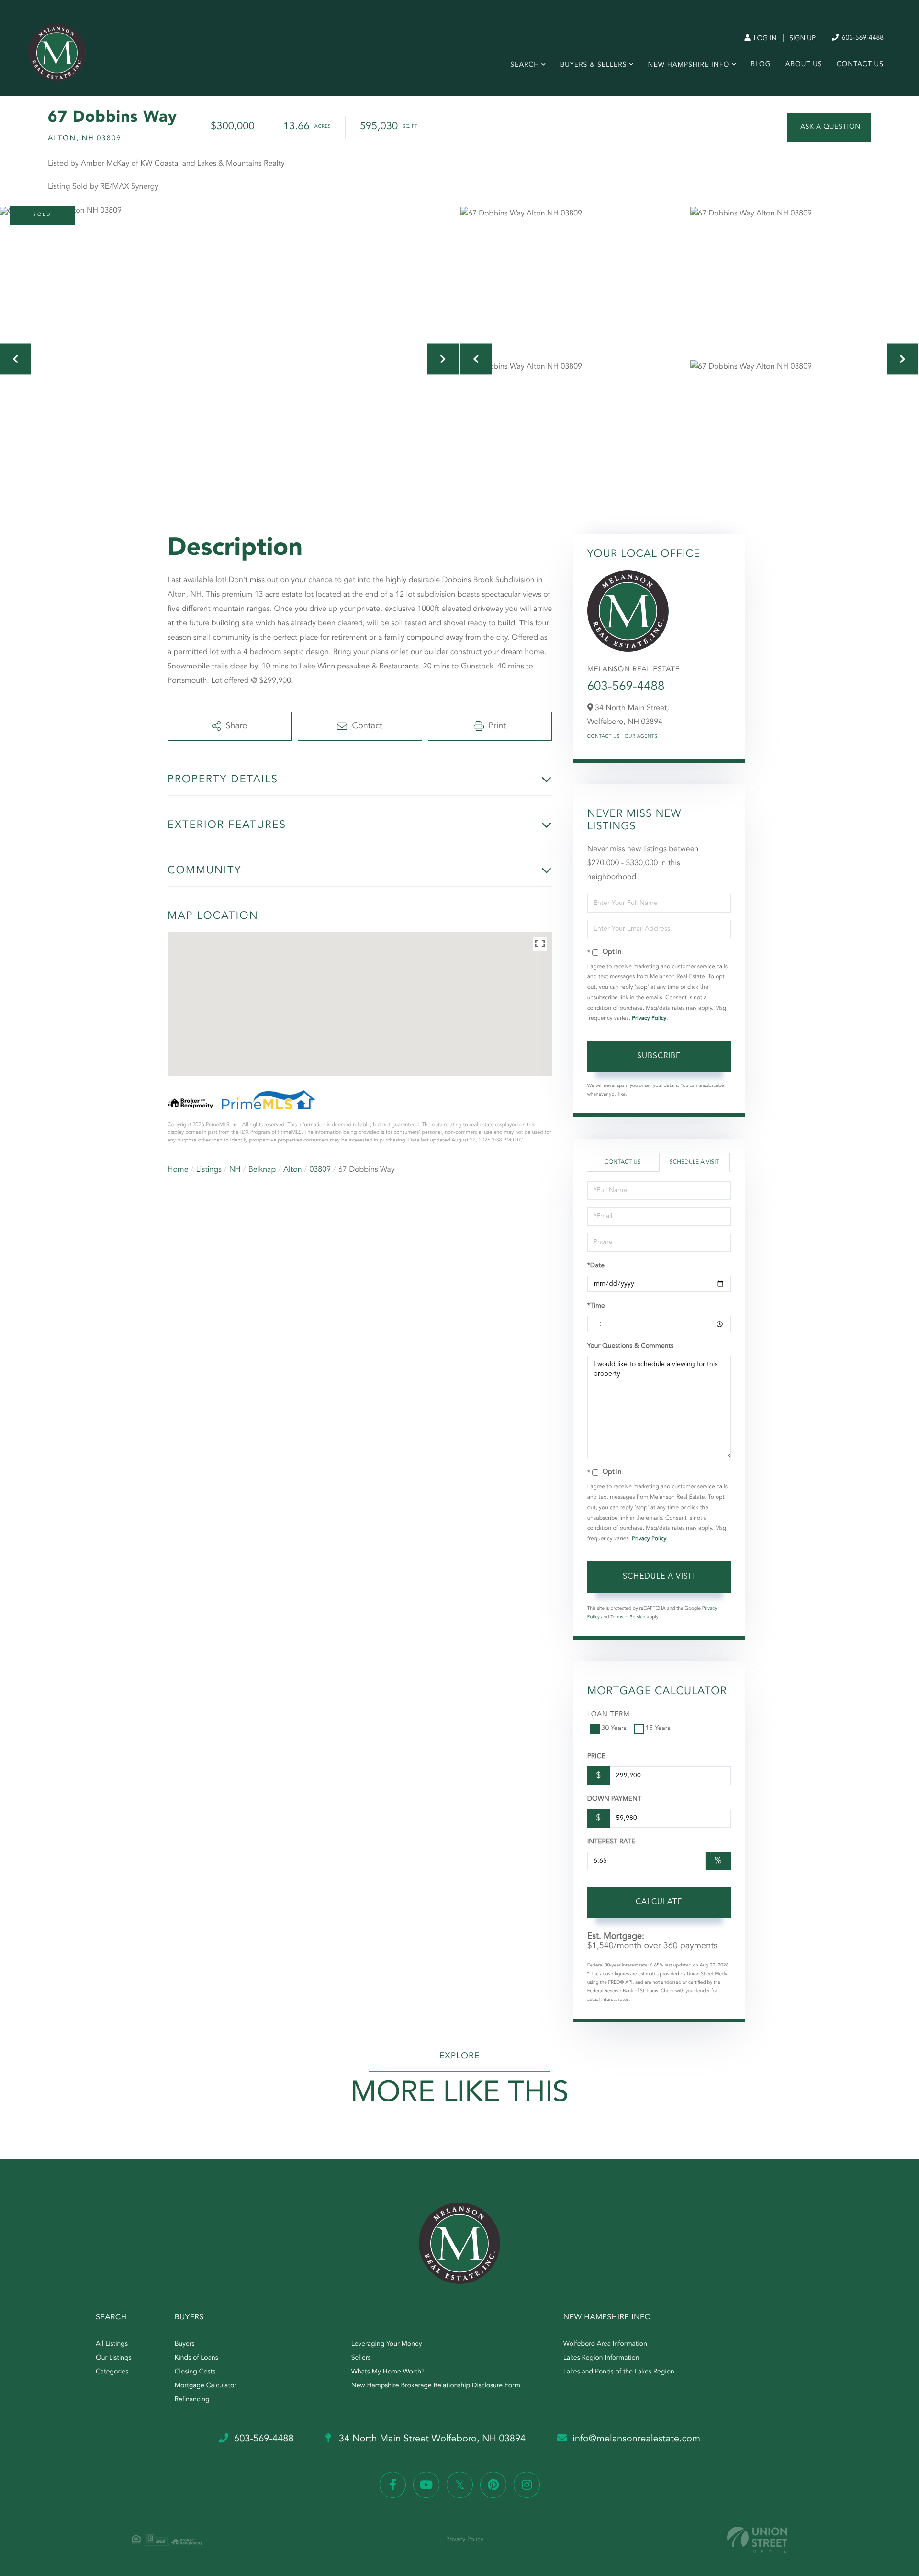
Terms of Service (628, 1617)
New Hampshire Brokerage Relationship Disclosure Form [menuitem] (436, 2386)
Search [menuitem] (525, 65)
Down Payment (614, 1799)
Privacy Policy (649, 1018)
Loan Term (609, 1715)
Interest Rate (611, 1842)
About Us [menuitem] (804, 65)
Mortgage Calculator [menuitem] (206, 2386)
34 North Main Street (431, 2439)
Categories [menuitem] (112, 2372)
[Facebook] (393, 2485)
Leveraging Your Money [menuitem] (387, 2344)
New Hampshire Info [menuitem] (689, 65)
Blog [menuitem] (761, 65)
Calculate (659, 1902)
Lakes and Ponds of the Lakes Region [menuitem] (619, 2372)
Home (178, 1170)
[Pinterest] (493, 2485)
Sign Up (802, 39)
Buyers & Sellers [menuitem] (593, 65)
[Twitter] (460, 2485)
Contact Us (604, 737)
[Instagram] (527, 2485)
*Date (596, 1266)
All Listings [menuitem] (112, 2344)
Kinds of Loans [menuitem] (196, 2358)
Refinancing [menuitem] (192, 2400)
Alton (293, 1170)
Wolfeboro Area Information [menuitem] (605, 2344)
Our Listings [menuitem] (114, 2358)
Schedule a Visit (694, 1162)
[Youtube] (426, 2485)
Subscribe (659, 1056)
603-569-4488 (862, 38)
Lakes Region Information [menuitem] (601, 2358)
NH (235, 1170)
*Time (596, 1306)
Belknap (262, 1170)
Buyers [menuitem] (185, 2344)
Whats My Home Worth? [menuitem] (388, 2372)
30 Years (614, 1729)
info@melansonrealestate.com (636, 2439)
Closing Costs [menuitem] (195, 2372)
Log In (764, 39)
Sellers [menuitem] (361, 2358)
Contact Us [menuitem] (860, 65)
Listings (209, 1170)
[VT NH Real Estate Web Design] (757, 2540)
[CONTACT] (829, 128)
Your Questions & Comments (630, 1346)
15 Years (658, 1729)
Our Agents (641, 737)
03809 (320, 1170)
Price (596, 1757)
